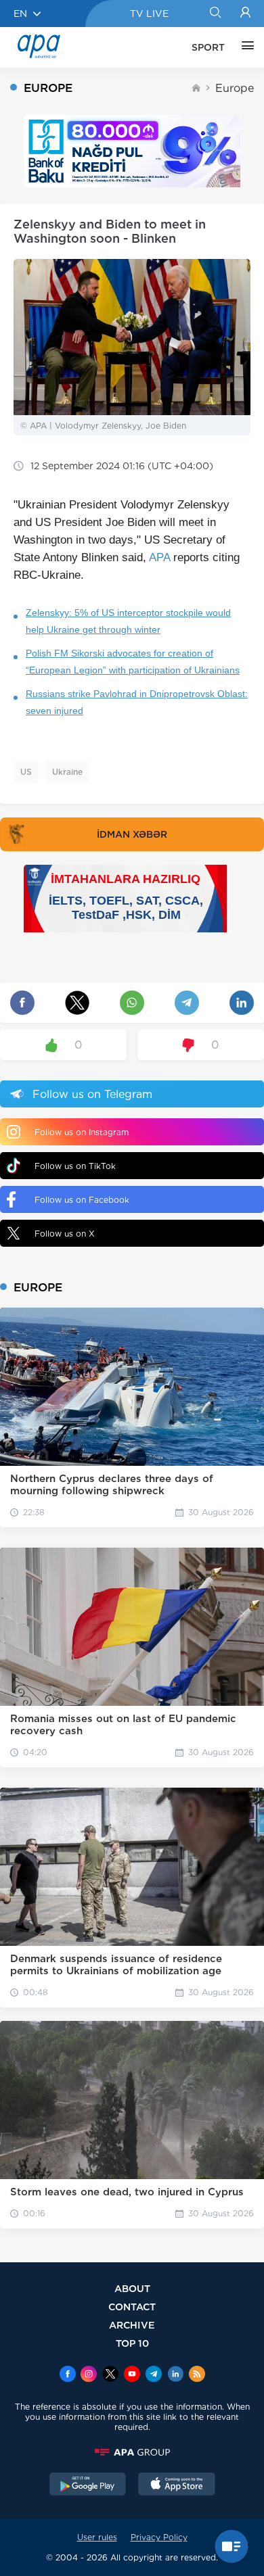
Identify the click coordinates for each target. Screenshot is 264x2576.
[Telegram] (154, 2375)
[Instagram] (89, 2375)
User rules (97, 2537)
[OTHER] (244, 47)
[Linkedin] (175, 2375)
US (26, 772)
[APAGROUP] (132, 2452)
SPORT (208, 47)
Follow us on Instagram (82, 1132)
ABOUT (132, 2288)
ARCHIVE (132, 2325)
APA (159, 557)
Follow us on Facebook (82, 1200)
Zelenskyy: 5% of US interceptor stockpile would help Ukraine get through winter (128, 621)
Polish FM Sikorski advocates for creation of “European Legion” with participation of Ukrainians (133, 662)
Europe (235, 88)
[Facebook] (68, 2375)
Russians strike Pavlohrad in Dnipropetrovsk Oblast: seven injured (137, 702)
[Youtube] (132, 2375)
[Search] (215, 14)
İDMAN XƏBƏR (132, 834)
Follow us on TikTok (75, 1166)
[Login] (245, 14)
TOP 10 (132, 2343)
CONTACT (132, 2307)
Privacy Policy (159, 2537)
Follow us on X (65, 1234)
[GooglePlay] (88, 2485)
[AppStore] (177, 2485)
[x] (110, 2375)
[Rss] (197, 2375)
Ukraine (67, 772)
